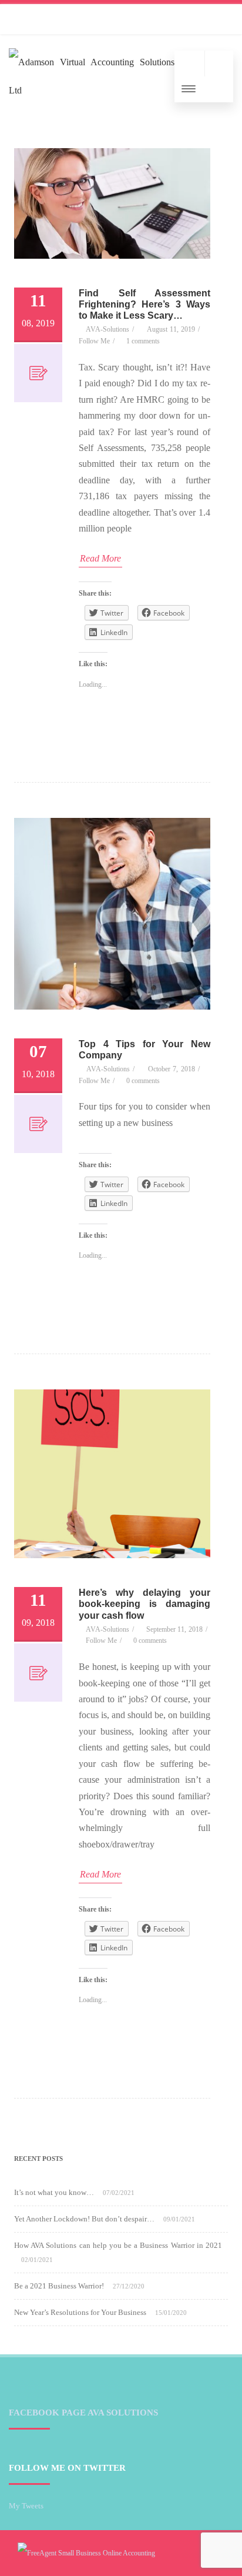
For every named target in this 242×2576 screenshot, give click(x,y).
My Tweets (26, 2506)
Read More (100, 558)
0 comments (143, 1081)
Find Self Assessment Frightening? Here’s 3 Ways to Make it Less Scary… (144, 304)
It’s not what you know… (54, 2192)
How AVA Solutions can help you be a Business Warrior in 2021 (118, 2245)
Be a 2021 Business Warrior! (59, 2286)
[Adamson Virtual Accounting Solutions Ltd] (92, 90)
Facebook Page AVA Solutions (83, 2413)
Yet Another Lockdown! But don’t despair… (84, 2219)
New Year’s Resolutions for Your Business (80, 2312)
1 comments (143, 341)
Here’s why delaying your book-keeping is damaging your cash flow (144, 1604)
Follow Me (94, 341)
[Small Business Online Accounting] (86, 2553)
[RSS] (21, 19)
